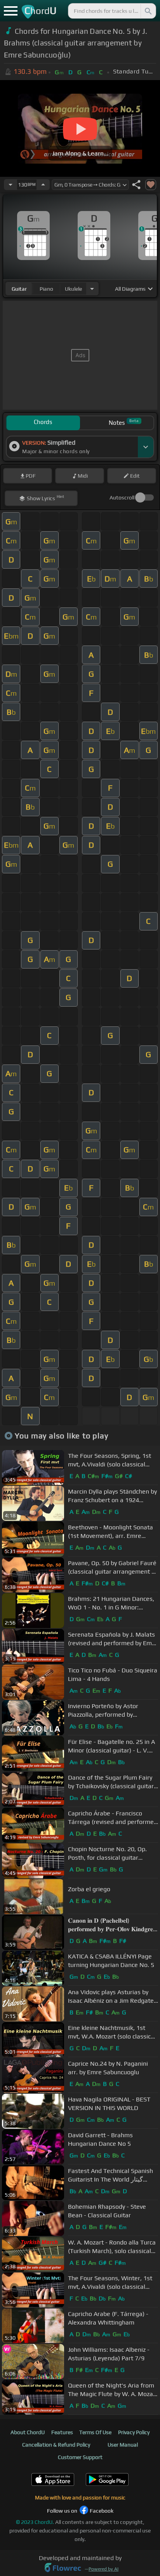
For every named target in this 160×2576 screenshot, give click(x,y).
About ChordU (28, 2432)
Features (62, 2432)
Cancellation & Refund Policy (56, 2445)
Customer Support (80, 2457)
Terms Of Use (95, 2432)
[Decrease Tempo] (10, 185)
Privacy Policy (134, 2432)
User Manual (123, 2445)
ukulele (73, 289)
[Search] (148, 11)
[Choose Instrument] (92, 289)
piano (46, 289)
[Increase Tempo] (43, 185)
